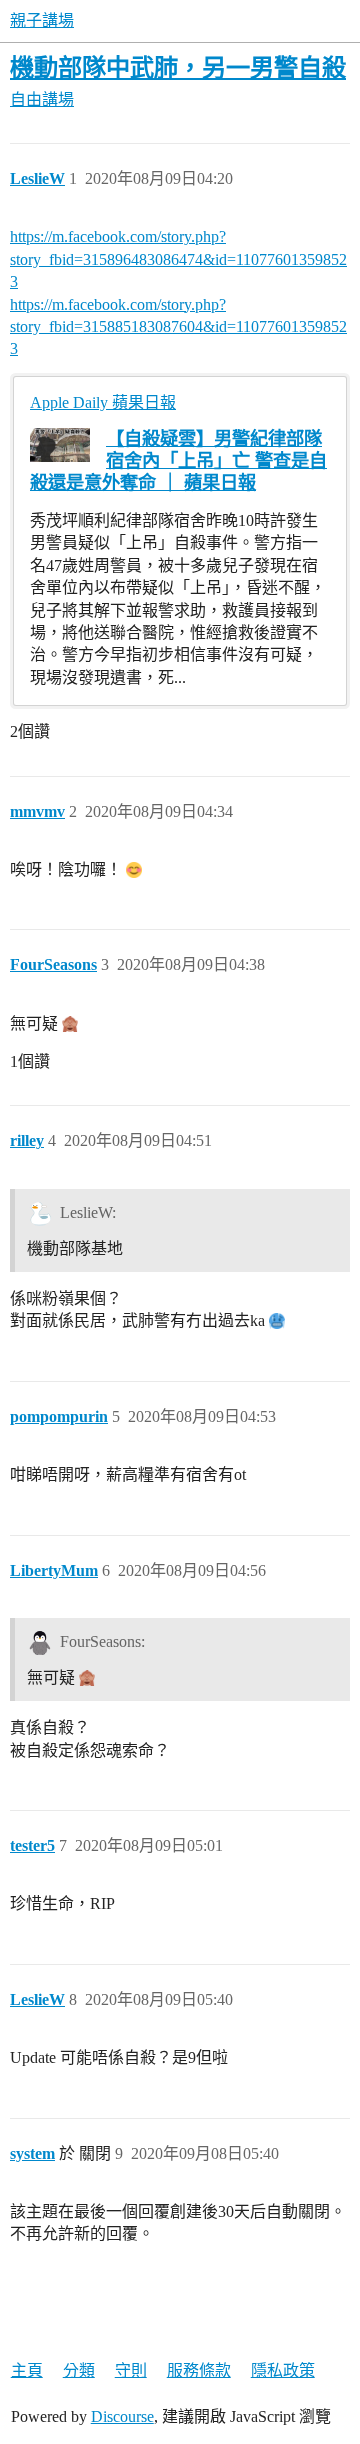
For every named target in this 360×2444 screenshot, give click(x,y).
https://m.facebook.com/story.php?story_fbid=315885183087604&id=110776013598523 (178, 327)
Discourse (122, 2416)
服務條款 (199, 2370)
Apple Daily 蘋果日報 (103, 402)
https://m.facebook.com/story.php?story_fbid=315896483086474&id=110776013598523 (178, 259)
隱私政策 (283, 2370)
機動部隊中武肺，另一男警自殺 (178, 67)
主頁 (27, 2370)
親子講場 (42, 20)
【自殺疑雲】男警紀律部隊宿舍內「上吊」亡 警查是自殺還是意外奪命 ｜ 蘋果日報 (178, 461)
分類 (79, 2370)
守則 (131, 2370)
